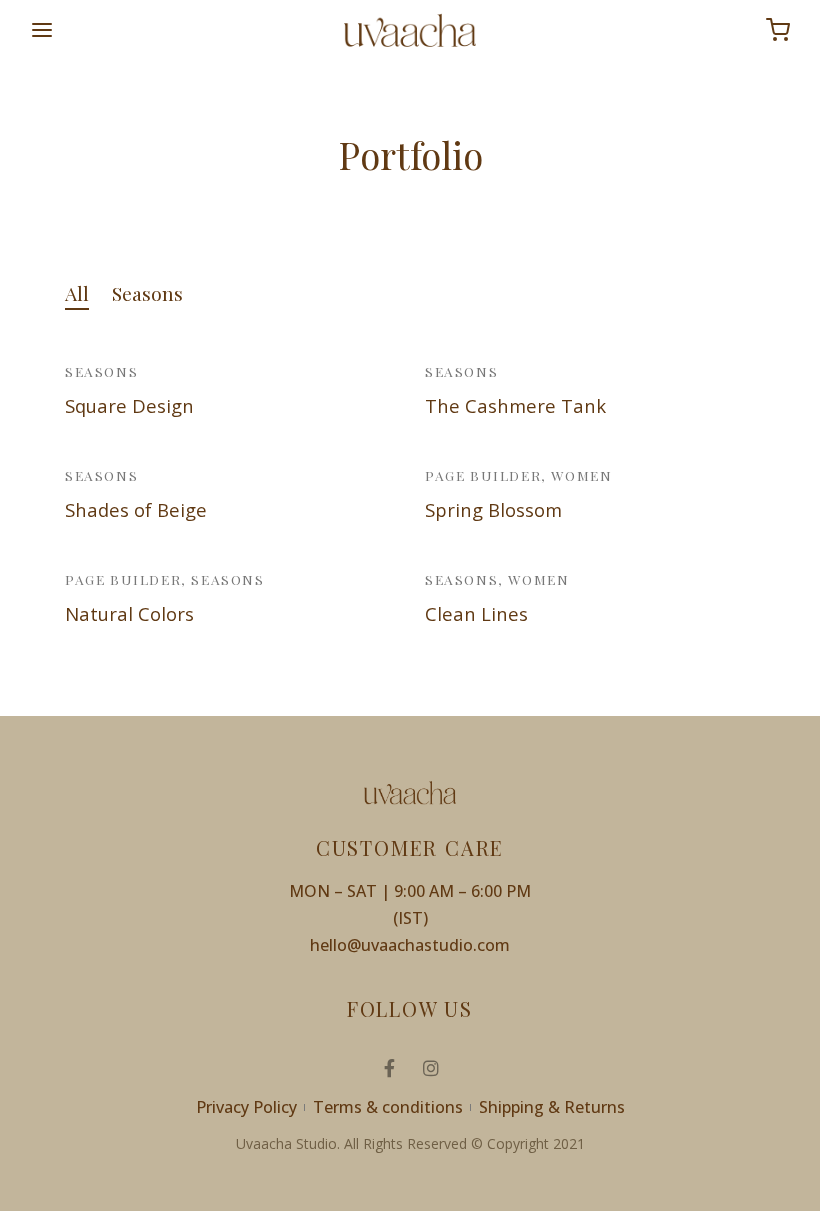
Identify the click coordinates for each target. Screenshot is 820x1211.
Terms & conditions (388, 1107)
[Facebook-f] (389, 1068)
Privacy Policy (246, 1107)
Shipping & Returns (552, 1107)
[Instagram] (431, 1068)
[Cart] (778, 30)
